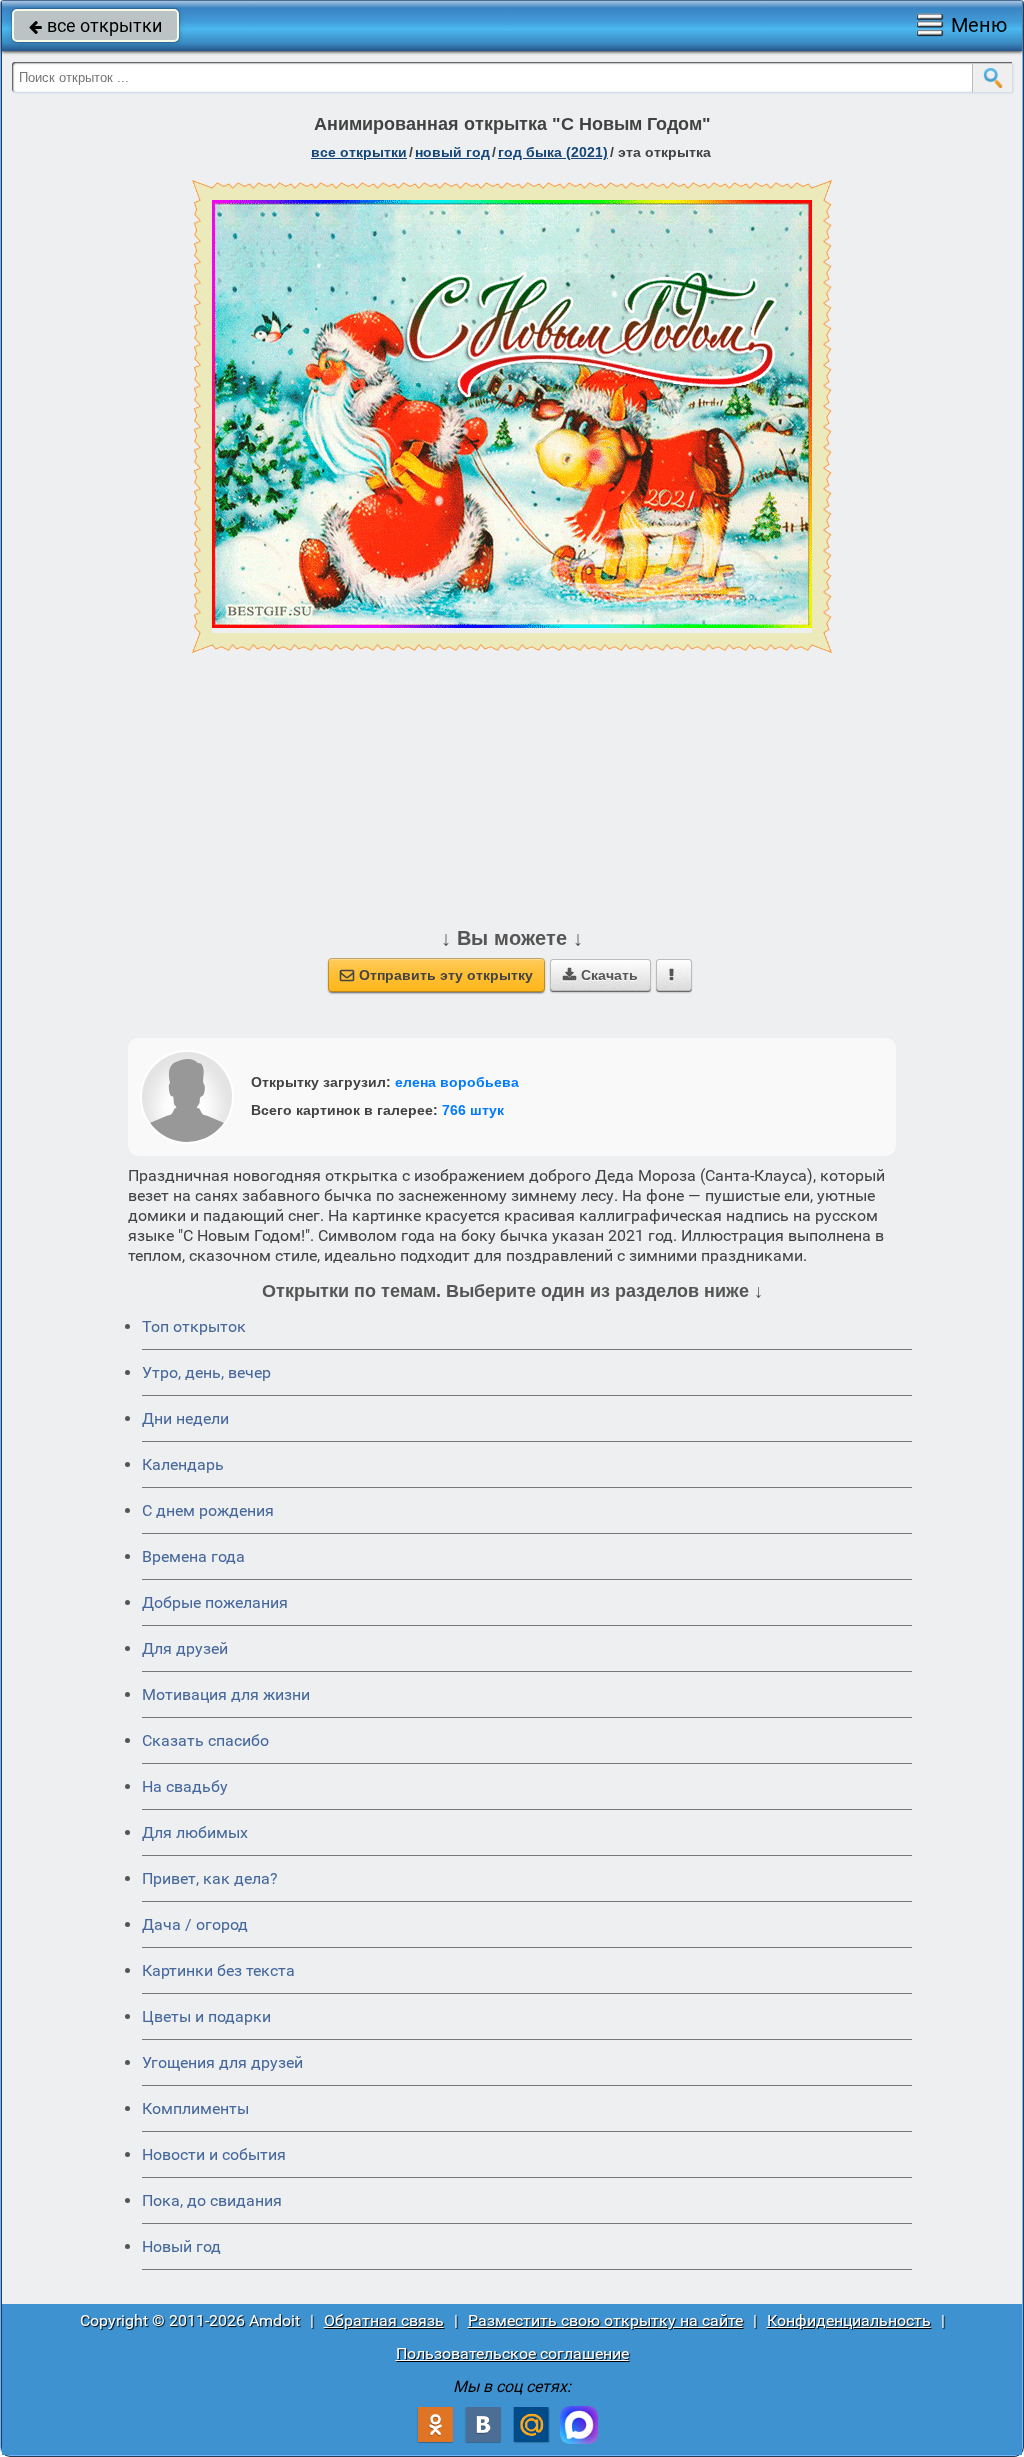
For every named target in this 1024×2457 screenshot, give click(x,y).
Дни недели (185, 1418)
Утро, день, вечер (206, 1372)
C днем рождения (208, 1510)
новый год (452, 152)
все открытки (95, 25)
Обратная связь (384, 2320)
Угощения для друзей (222, 2062)
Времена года (193, 1556)
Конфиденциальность (849, 2320)
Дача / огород (195, 1924)
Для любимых (195, 1832)
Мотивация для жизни (226, 1694)
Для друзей (185, 1648)
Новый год (181, 2246)
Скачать (600, 975)
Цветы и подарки (206, 2016)
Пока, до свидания (212, 2200)
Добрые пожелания (215, 1602)
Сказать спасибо (205, 1740)
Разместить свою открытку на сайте (605, 2320)
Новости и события (214, 2154)
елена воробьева (457, 1082)
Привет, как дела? (210, 1878)
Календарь (183, 1464)
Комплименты (195, 2108)
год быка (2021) (553, 152)
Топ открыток (194, 1326)
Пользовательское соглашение (512, 2353)
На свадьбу (185, 1786)
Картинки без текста (218, 1970)
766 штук (473, 1110)
